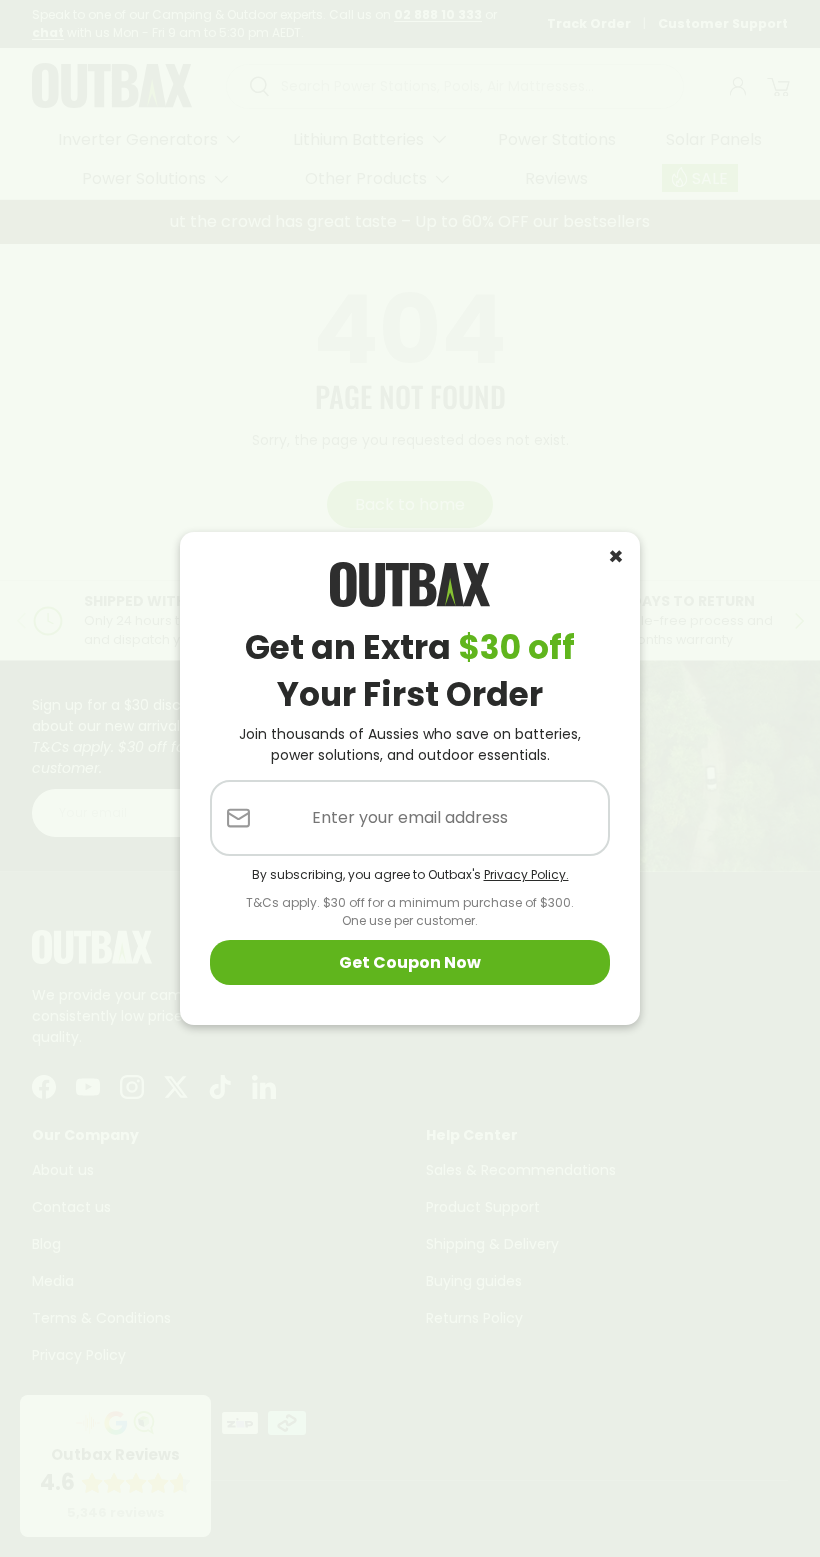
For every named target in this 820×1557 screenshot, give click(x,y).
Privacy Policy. (526, 874)
